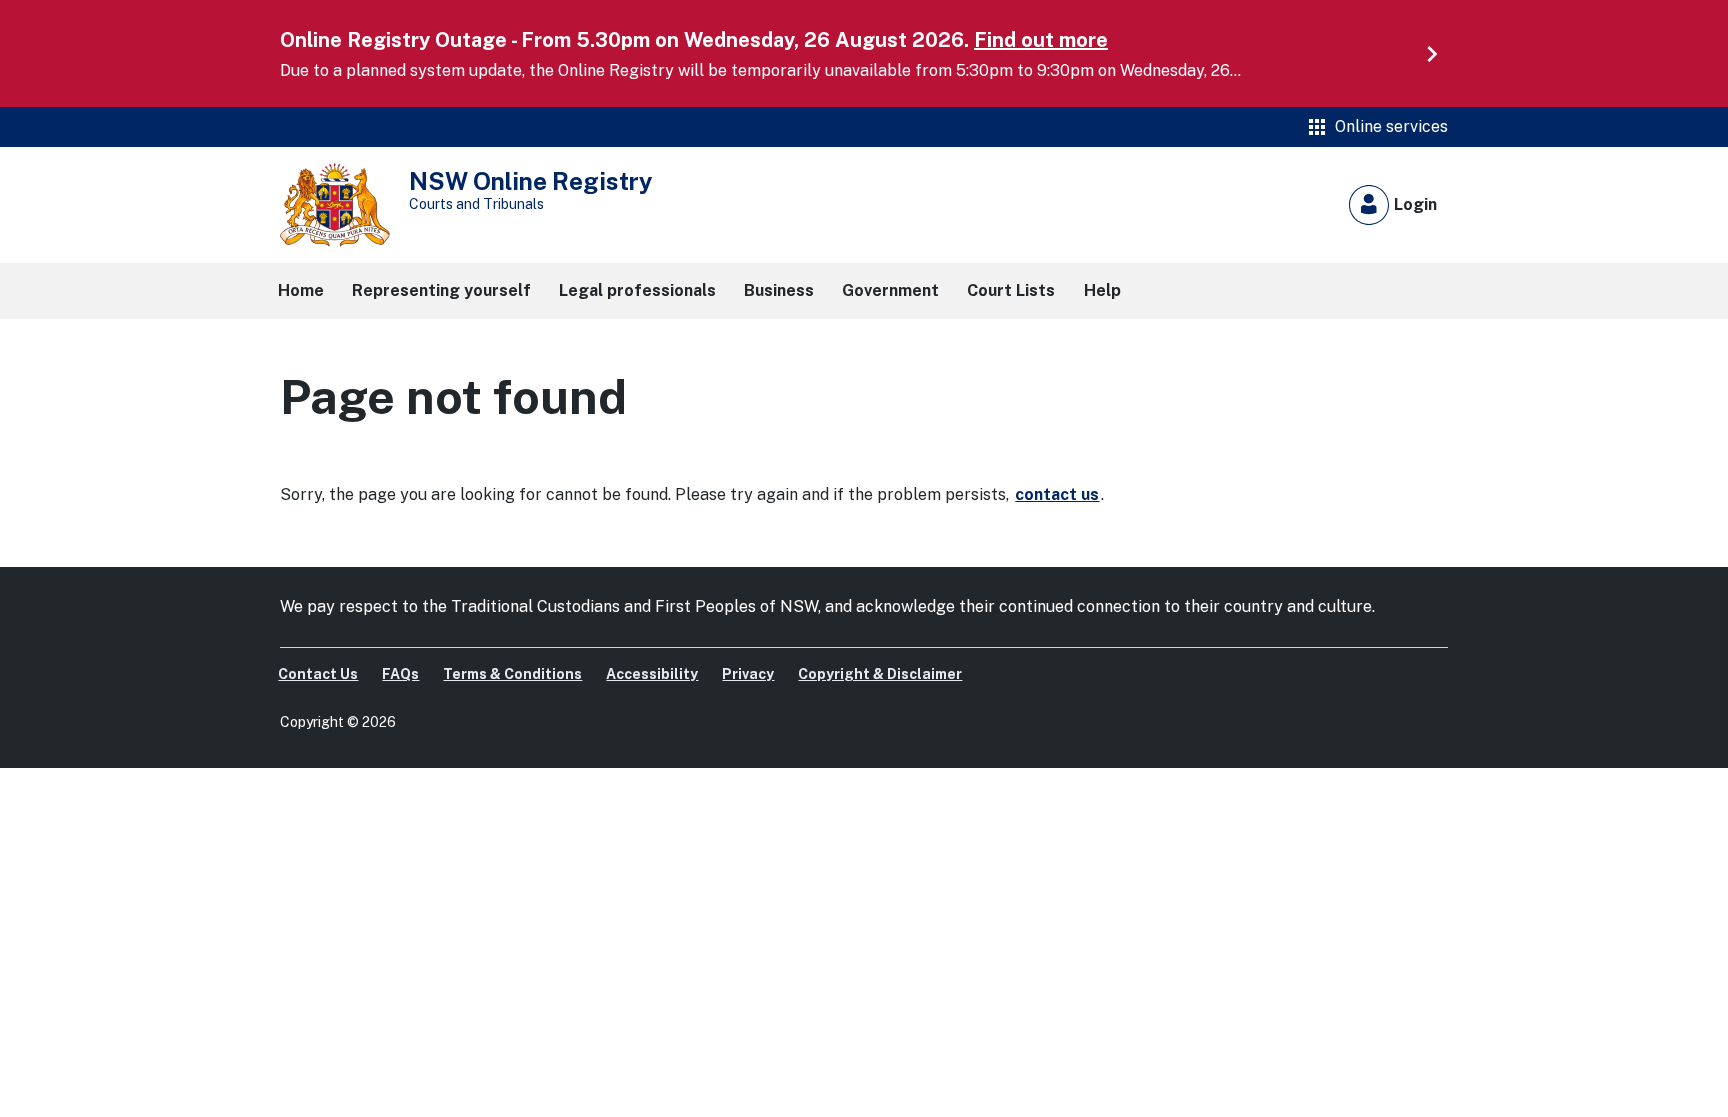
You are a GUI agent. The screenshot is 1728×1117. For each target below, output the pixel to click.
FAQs (400, 674)
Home (301, 290)
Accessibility (652, 674)
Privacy (748, 674)
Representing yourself (441, 290)
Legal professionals (637, 290)
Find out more (1041, 40)
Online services (1376, 127)
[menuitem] (320, 674)
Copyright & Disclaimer (880, 674)
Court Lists (1011, 290)
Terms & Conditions (512, 674)
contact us (1057, 494)
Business (779, 290)
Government (890, 290)
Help (1102, 290)
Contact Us (318, 674)
